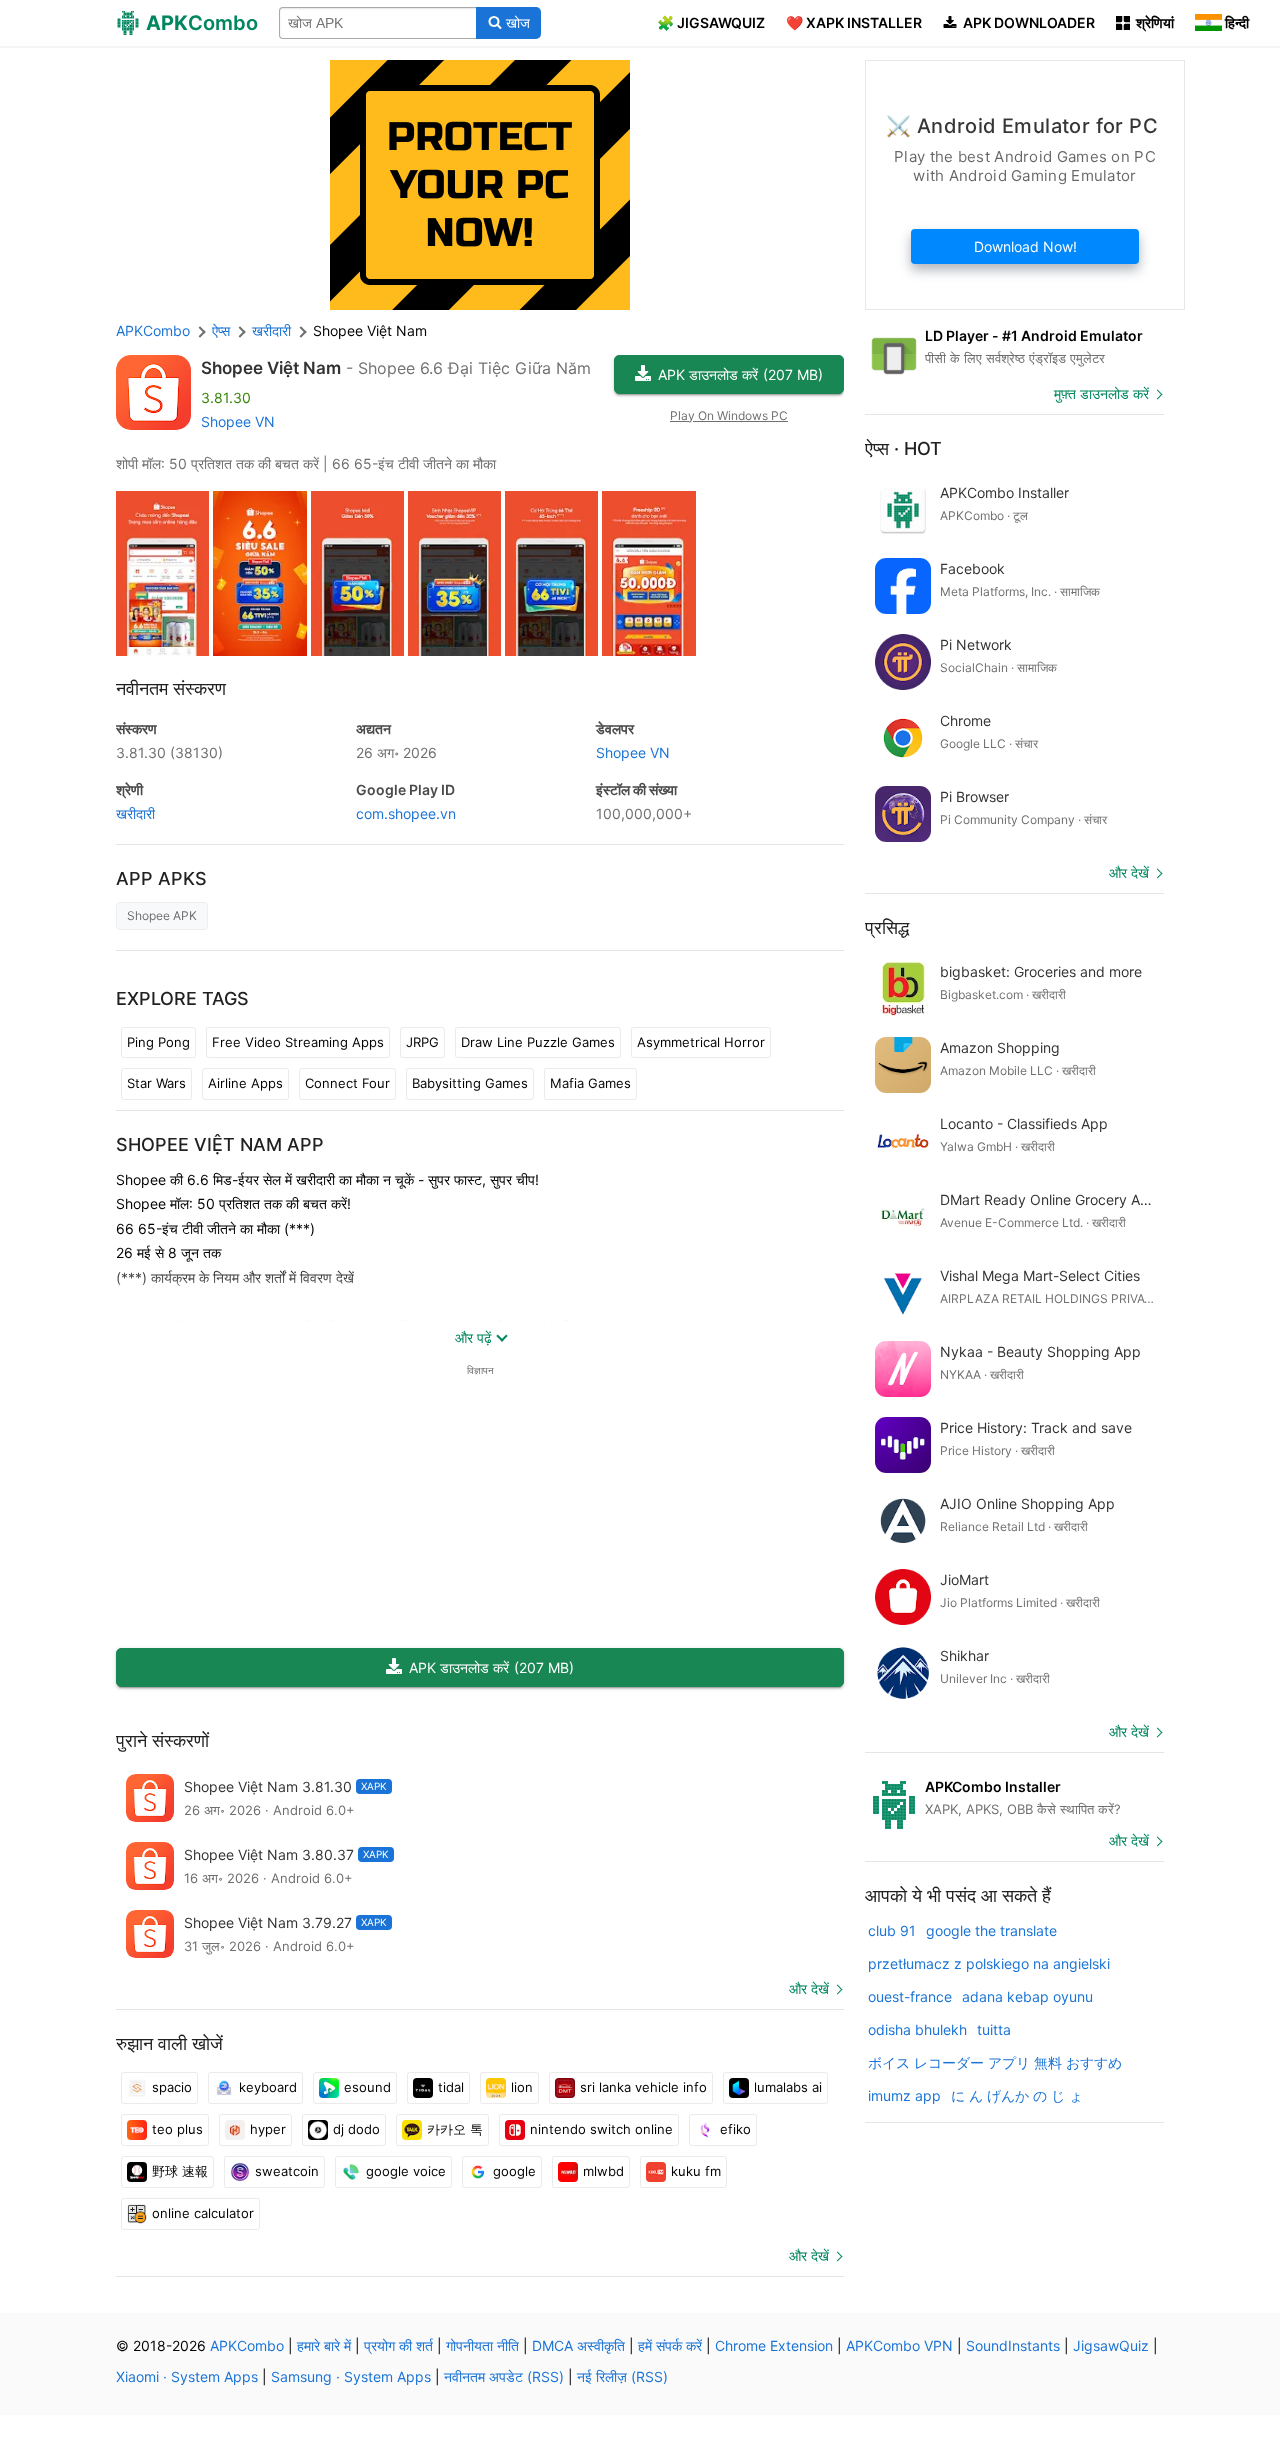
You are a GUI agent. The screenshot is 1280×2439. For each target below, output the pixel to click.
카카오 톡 (455, 2129)
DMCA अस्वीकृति (578, 2345)
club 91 (892, 1930)
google (514, 2171)
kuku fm (696, 2171)
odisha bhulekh (917, 2029)
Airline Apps (245, 1083)
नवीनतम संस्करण (171, 688)
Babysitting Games (470, 1083)
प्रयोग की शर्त (398, 2345)
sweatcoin (287, 2171)
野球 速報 (180, 2171)
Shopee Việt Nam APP (220, 1144)
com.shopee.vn (406, 813)
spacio (172, 2087)
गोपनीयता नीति (482, 2345)
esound (367, 2087)
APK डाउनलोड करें (740, 374)
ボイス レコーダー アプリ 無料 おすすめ (995, 2062)
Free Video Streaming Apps (298, 1042)
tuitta (994, 2029)
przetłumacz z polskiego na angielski (989, 1963)
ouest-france (910, 1996)
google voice (406, 2171)
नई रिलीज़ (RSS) (622, 2376)
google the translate (991, 1930)
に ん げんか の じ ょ (1017, 2095)
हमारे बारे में (324, 2345)
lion (522, 2087)
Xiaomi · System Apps (187, 2376)
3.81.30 (169, 752)
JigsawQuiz (1111, 2345)
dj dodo (356, 2129)
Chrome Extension (774, 2345)
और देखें (809, 1988)
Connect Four (347, 1083)
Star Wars (156, 1083)
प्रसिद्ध (887, 927)
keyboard (268, 2087)
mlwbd (603, 2171)
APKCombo (153, 330)
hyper (268, 2129)
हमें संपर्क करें (670, 2345)
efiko (735, 2129)
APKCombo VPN (899, 2345)
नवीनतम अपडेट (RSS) (504, 2376)
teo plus (177, 2129)
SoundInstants (1013, 2345)
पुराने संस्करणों (162, 1740)
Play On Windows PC (729, 415)
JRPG (422, 1042)
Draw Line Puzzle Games (538, 1042)
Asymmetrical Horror (701, 1042)
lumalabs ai (788, 2087)
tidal (451, 2087)
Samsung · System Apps (351, 2376)
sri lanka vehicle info (643, 2087)
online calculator (203, 2213)
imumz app (904, 2095)
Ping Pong (158, 1042)
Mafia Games (590, 1083)
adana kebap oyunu (1027, 1996)
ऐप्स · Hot (903, 448)
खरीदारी (135, 813)
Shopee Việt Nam (271, 368)
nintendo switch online (601, 2129)
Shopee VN (238, 421)
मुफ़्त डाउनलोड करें (1101, 393)
